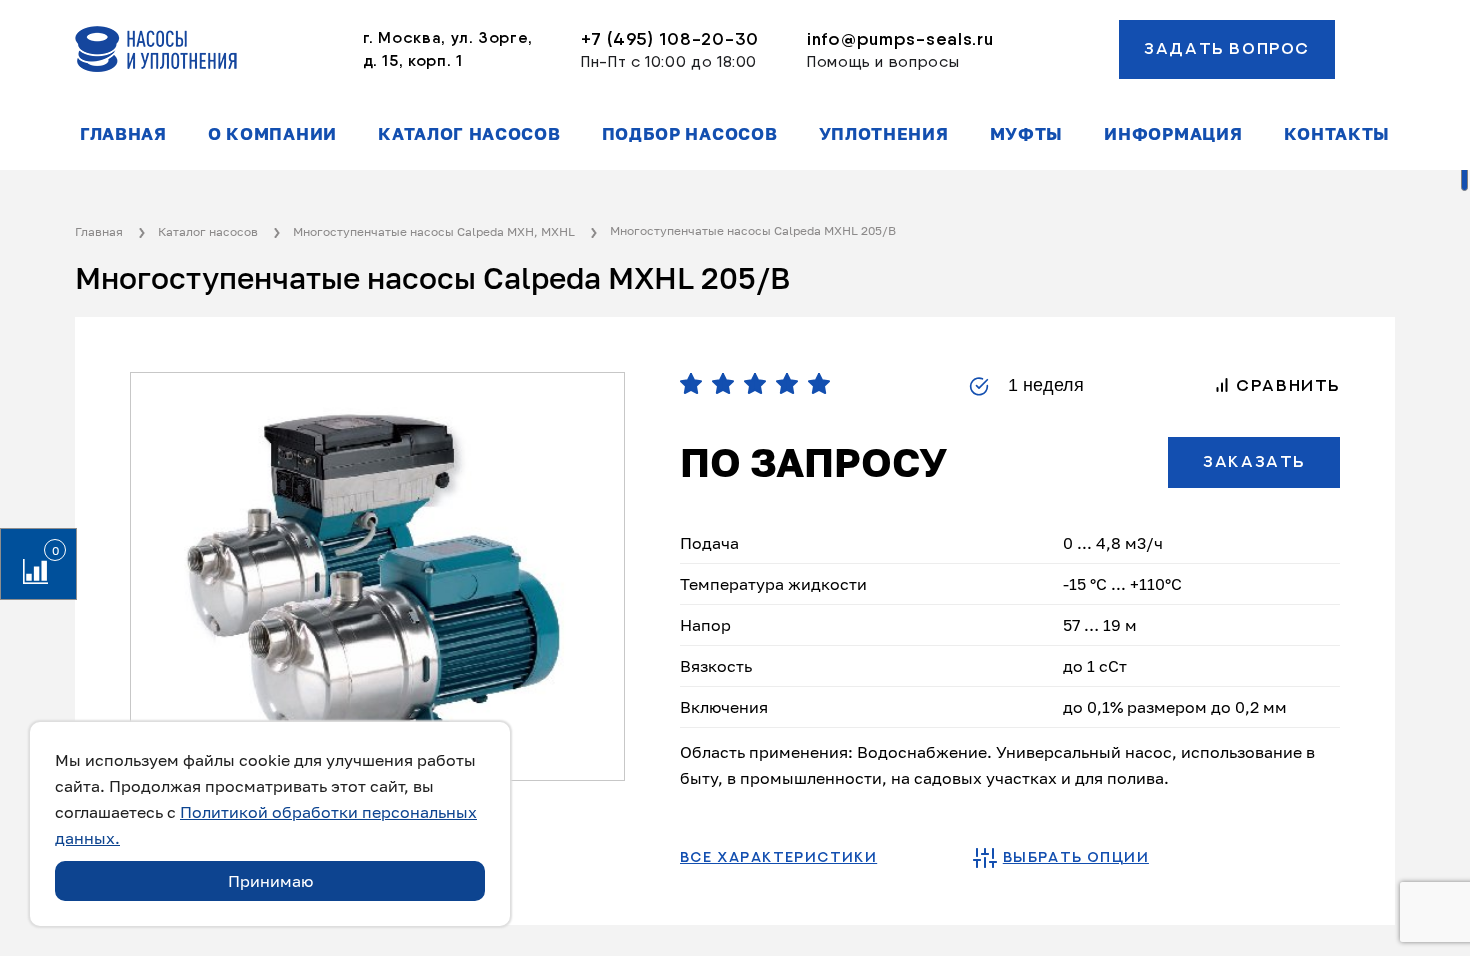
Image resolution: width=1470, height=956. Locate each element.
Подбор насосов (690, 134)
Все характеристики (778, 858)
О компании (272, 134)
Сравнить (1285, 386)
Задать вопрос (1227, 49)
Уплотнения (884, 134)
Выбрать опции (1076, 858)
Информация (1173, 134)
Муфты (1026, 134)
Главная (123, 134)
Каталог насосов (469, 134)
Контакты (1337, 134)
